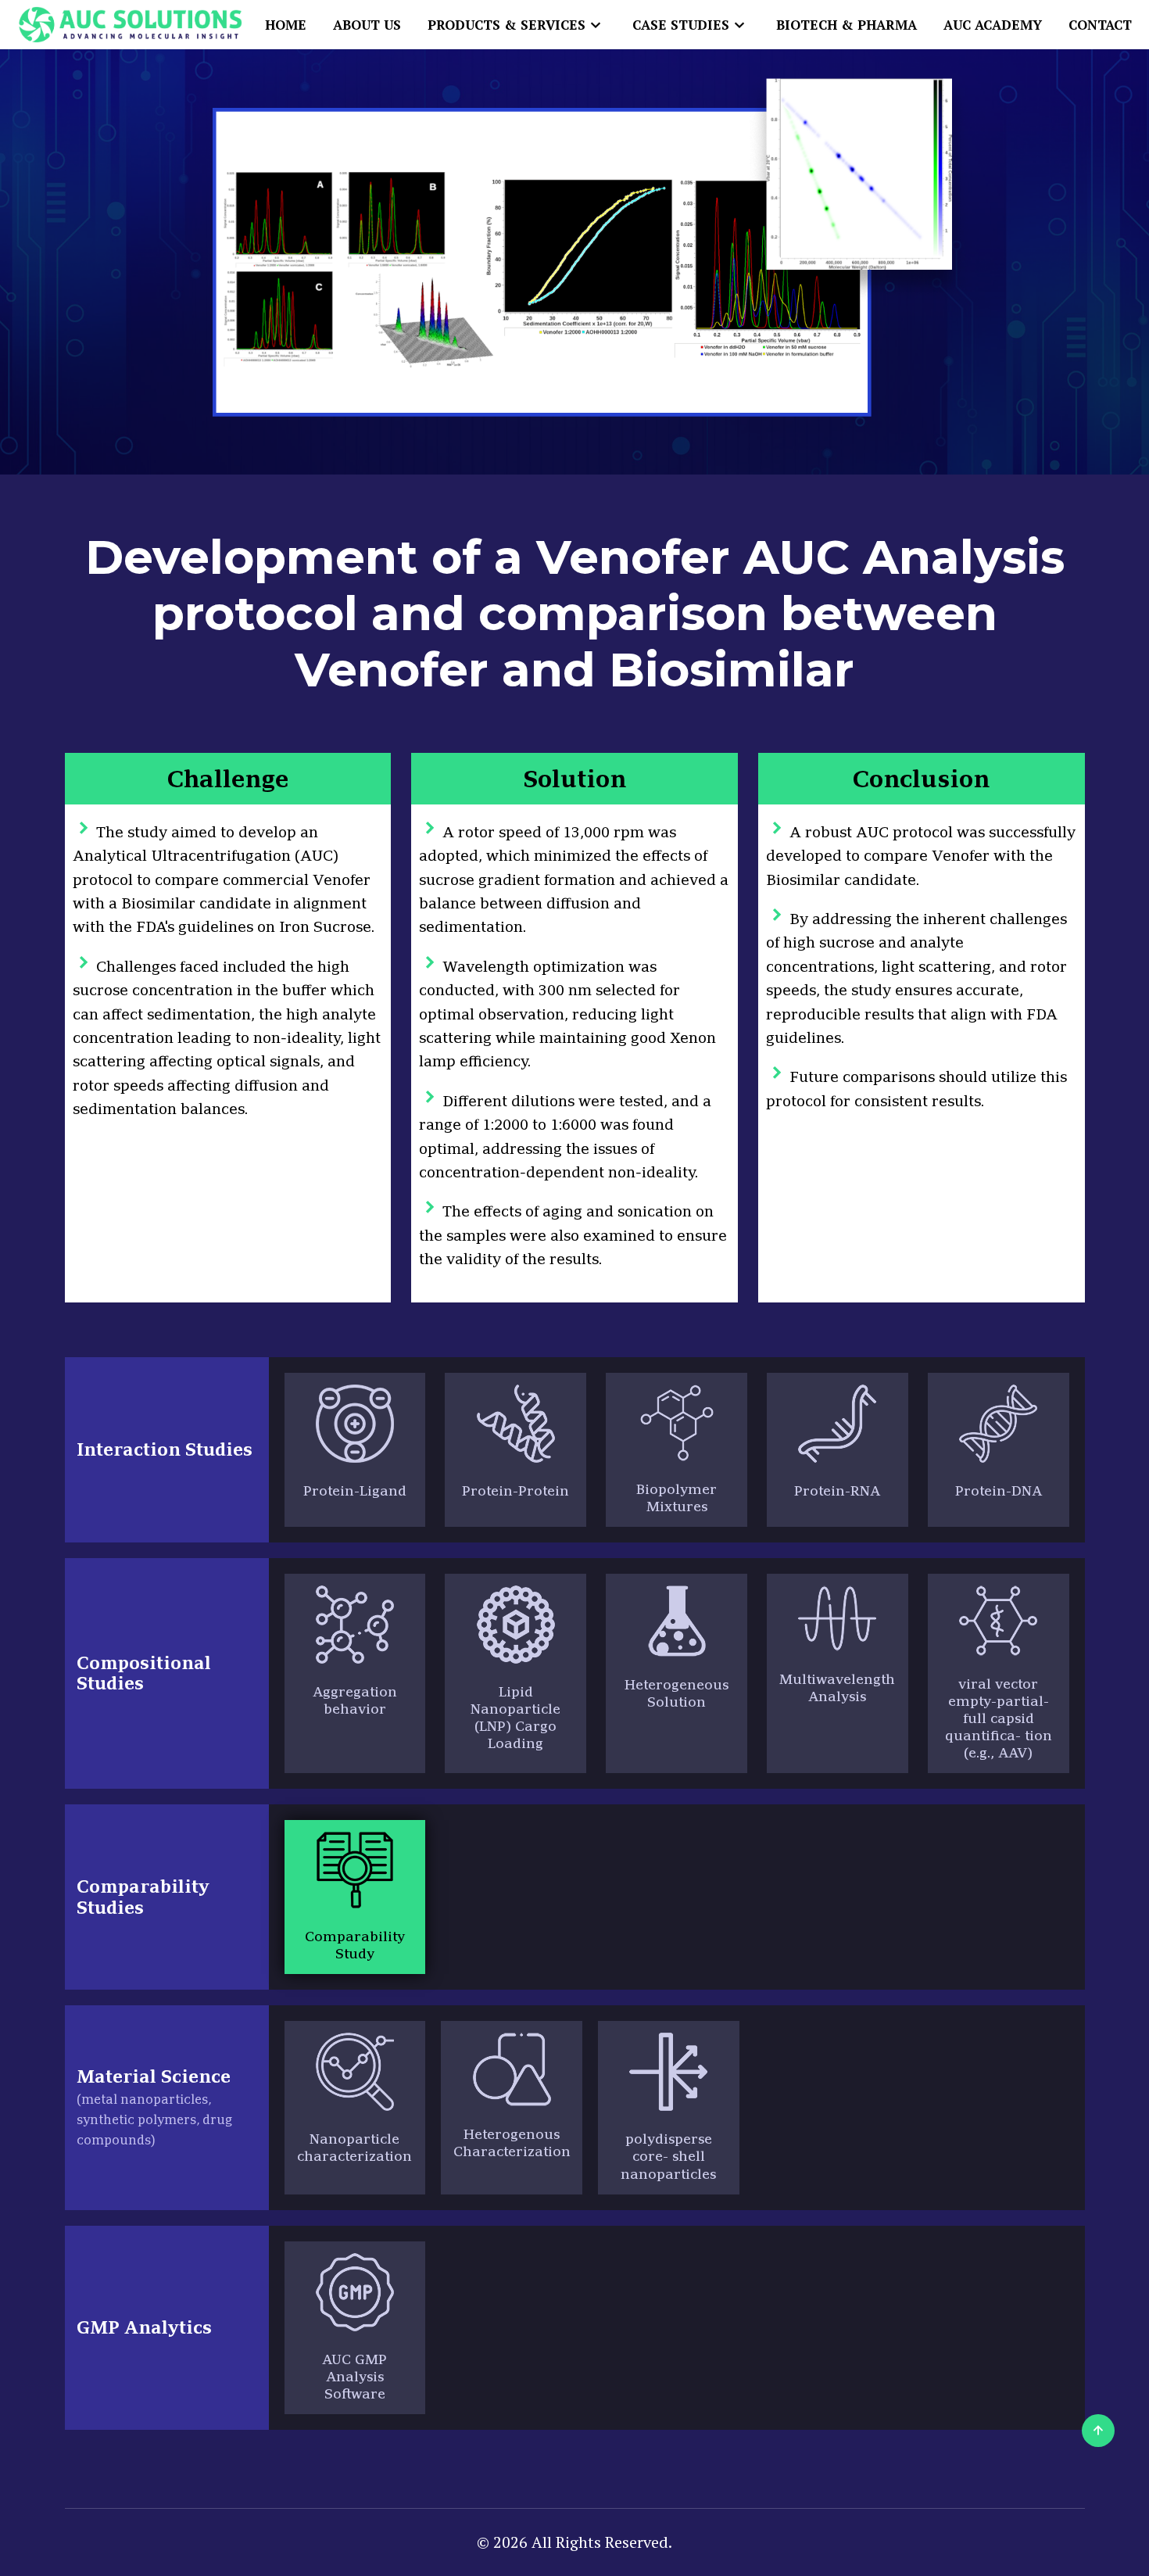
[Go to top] (1098, 2431)
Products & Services (506, 25)
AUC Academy (993, 25)
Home (286, 25)
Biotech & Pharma (847, 25)
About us (367, 25)
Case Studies (681, 25)
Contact (1100, 25)
